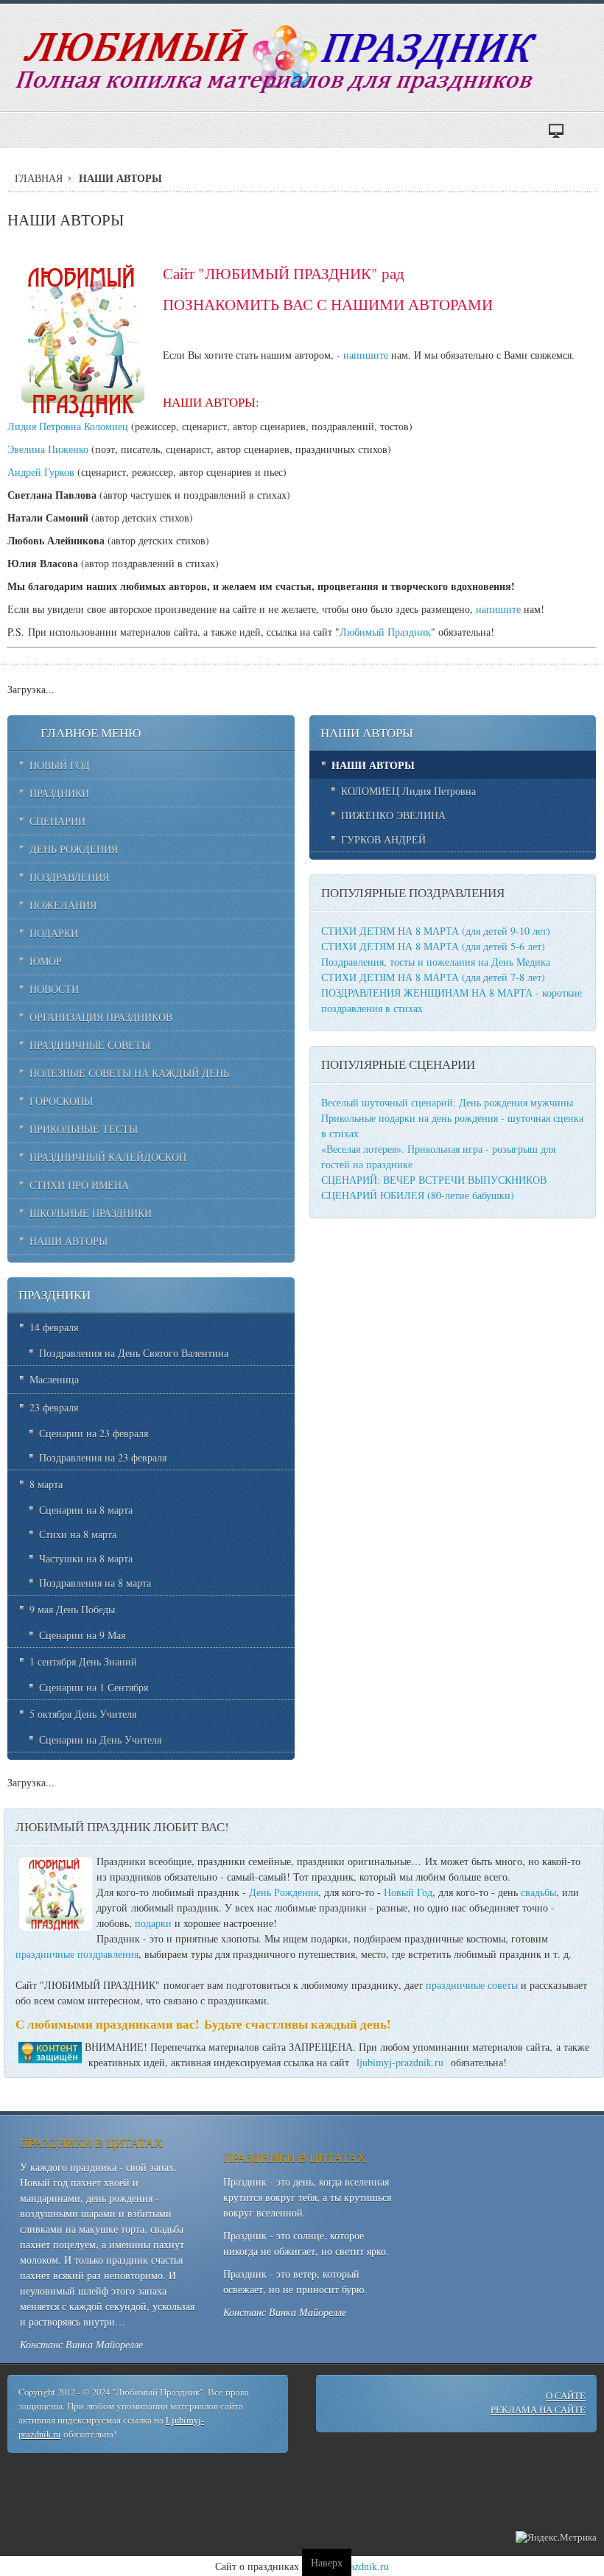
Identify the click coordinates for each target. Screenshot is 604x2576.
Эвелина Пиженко (48, 449)
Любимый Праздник (385, 632)
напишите (366, 355)
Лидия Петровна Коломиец (68, 426)
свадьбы (538, 1892)
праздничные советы (472, 1985)
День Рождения (284, 1892)
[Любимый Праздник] (279, 60)
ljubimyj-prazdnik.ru (400, 2062)
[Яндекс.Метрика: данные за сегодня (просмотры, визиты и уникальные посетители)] (556, 2538)
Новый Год (408, 1892)
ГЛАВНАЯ (39, 178)
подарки (153, 1923)
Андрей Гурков (41, 472)
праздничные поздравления (77, 1954)
